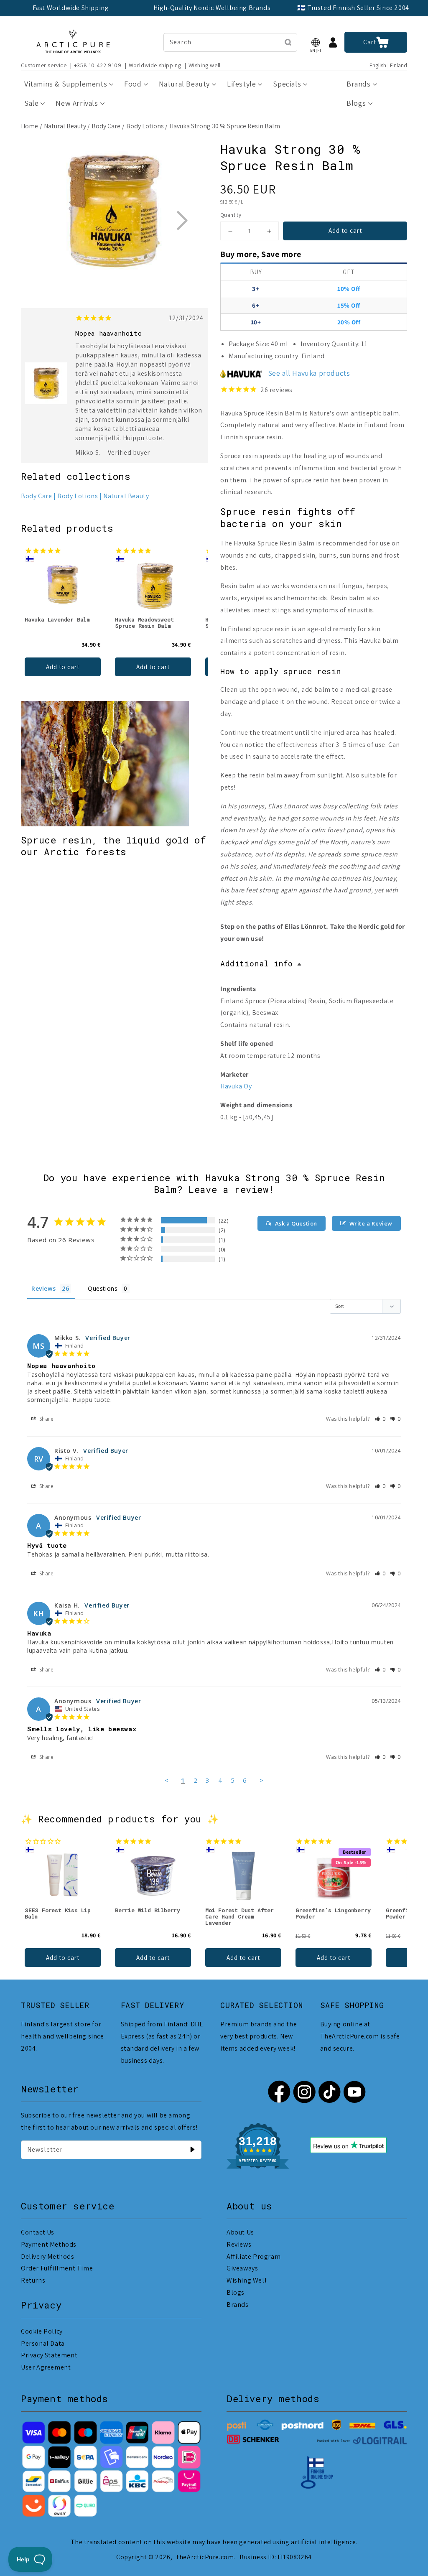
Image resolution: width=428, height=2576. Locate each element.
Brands (238, 2305)
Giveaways (242, 2268)
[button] (316, 42)
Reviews (239, 2244)
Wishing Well (247, 2280)
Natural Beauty (65, 126)
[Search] (288, 42)
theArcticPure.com (205, 2557)
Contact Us (38, 2232)
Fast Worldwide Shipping (71, 8)
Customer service (44, 65)
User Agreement (46, 2367)
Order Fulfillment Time (57, 2268)
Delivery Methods (48, 2256)
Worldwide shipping (155, 65)
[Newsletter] (192, 2150)
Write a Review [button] (371, 1223)
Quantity (231, 215)
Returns (33, 2280)
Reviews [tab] (43, 1288)
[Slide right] (182, 220)
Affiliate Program (253, 2256)
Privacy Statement (49, 2355)
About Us (240, 2232)
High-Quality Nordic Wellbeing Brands (212, 8)
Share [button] (46, 1419)
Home (29, 126)
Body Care (106, 126)
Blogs (236, 2292)
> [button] (262, 1780)
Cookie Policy (42, 2331)
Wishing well (205, 65)
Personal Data (43, 2343)
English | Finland (388, 65)
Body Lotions (145, 126)
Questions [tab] (103, 1288)
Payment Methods (49, 2244)
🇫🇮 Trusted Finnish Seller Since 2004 (353, 8)
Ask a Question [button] (296, 1223)
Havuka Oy (236, 1086)
